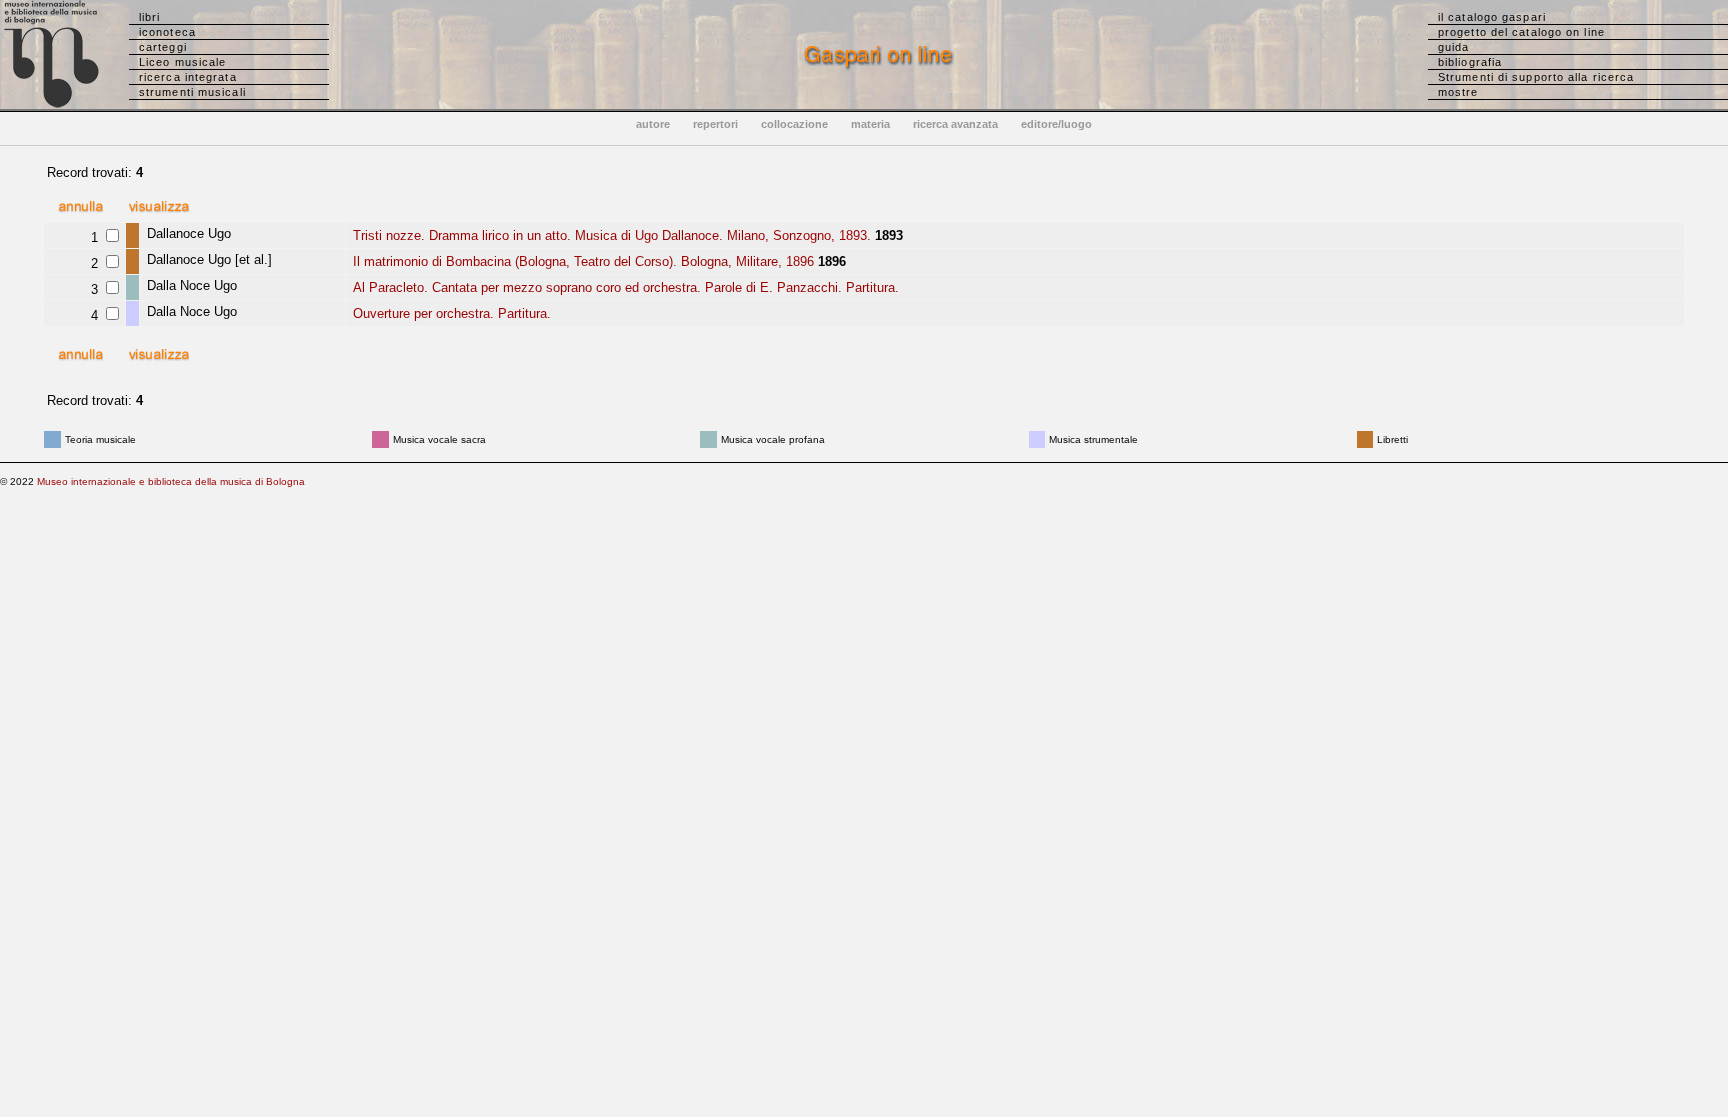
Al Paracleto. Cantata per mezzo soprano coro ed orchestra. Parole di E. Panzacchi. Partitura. (624, 287)
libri (150, 17)
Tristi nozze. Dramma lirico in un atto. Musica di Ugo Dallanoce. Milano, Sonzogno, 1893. (610, 235)
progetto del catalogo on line (1521, 32)
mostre (1458, 92)
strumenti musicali (192, 92)
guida (1454, 47)
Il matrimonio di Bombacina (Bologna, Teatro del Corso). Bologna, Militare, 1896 (581, 261)
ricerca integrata (188, 77)
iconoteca (167, 32)
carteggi (163, 47)
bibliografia (1470, 62)
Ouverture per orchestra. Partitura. (450, 313)
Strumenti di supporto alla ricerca (1536, 77)
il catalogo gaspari (1492, 17)
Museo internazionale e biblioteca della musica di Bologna (171, 481)
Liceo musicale (182, 62)
